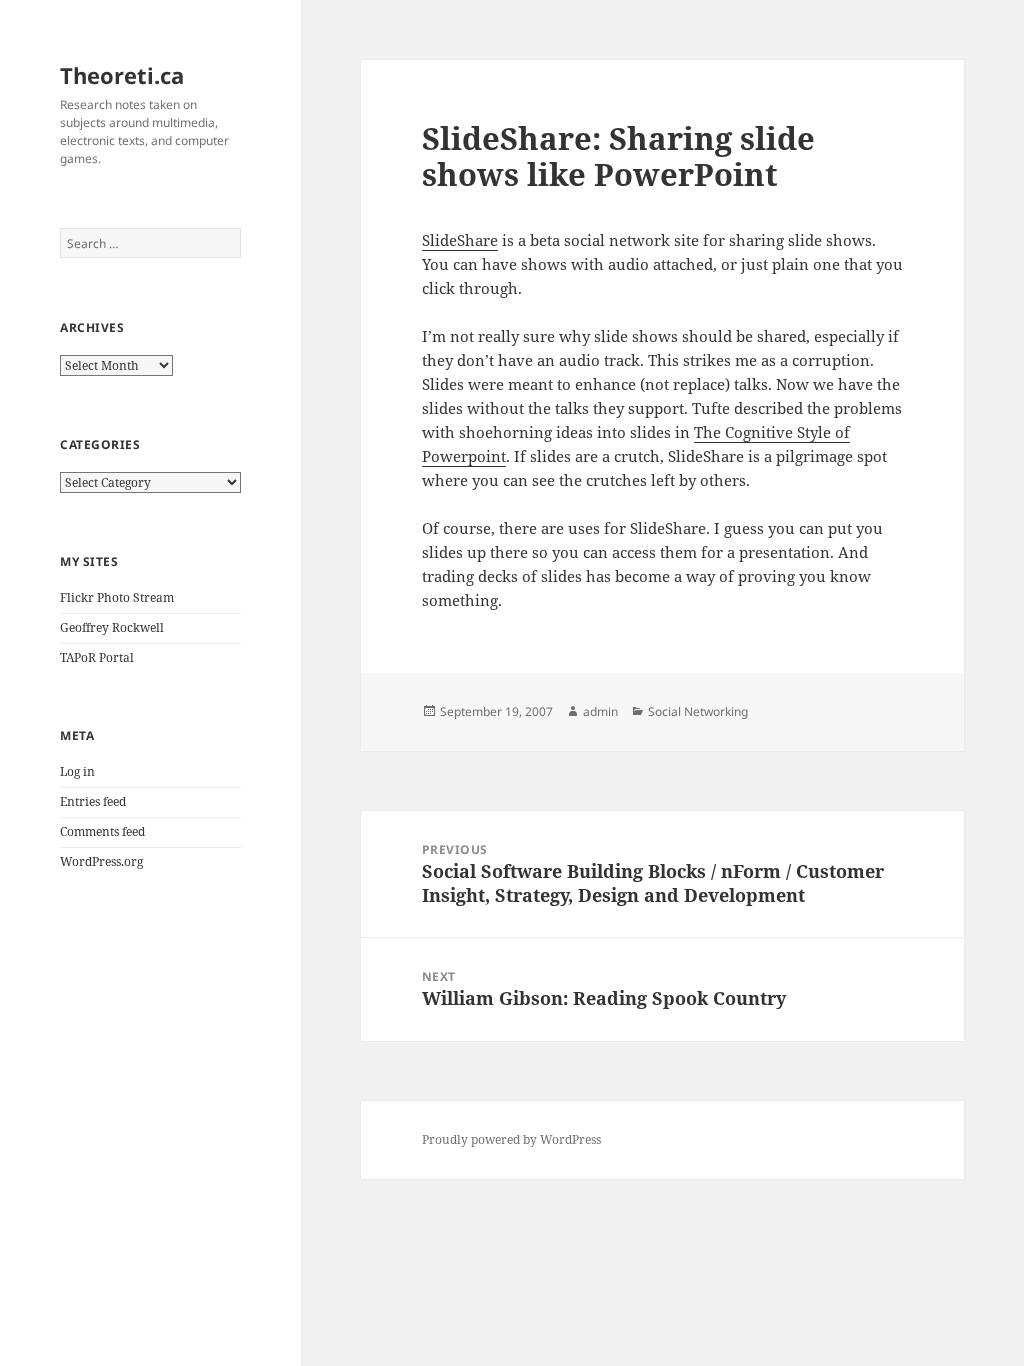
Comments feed (102, 831)
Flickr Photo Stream (117, 597)
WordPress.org (101, 861)
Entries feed (93, 801)
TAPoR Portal (97, 657)
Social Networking (698, 711)
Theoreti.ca (122, 75)
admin (600, 711)
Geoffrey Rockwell (112, 627)
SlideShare (460, 240)
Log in (77, 771)
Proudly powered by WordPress (511, 1139)
